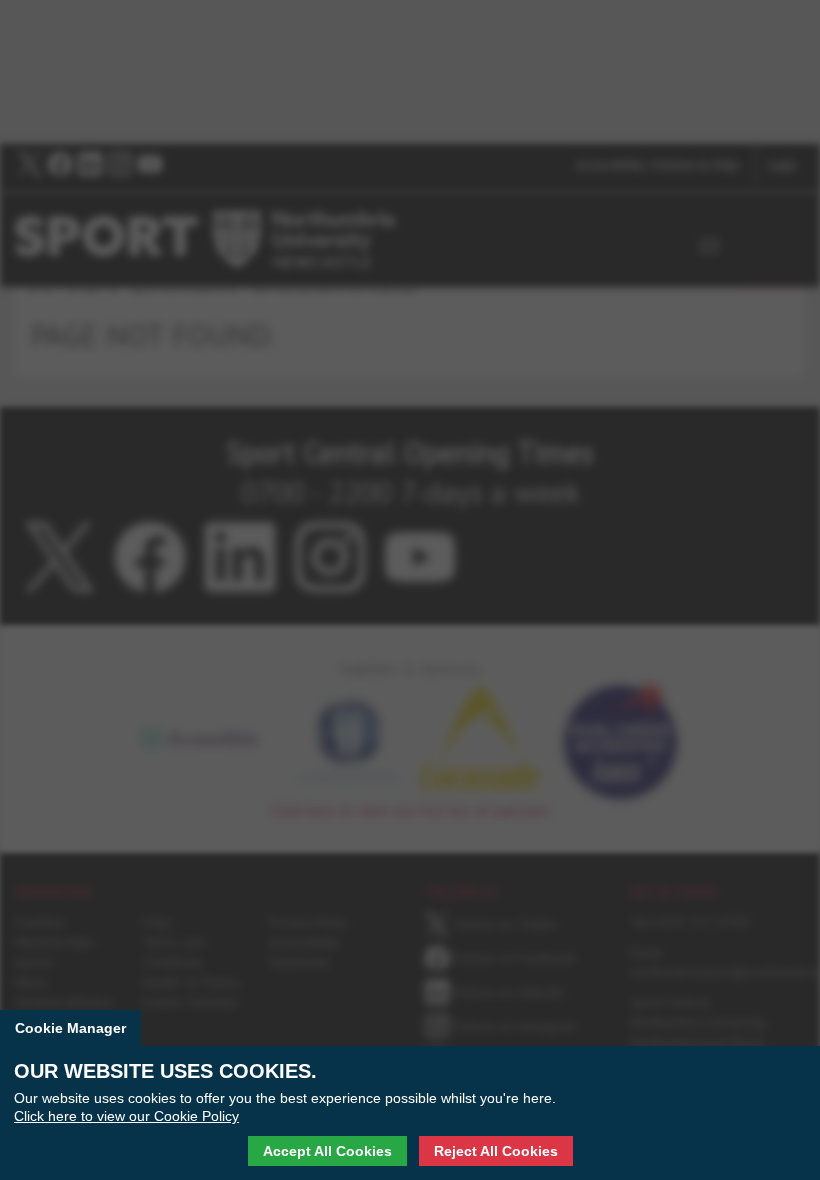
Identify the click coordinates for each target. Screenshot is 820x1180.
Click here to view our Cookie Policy (126, 1116)
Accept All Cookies (327, 1151)
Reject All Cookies (496, 1151)
